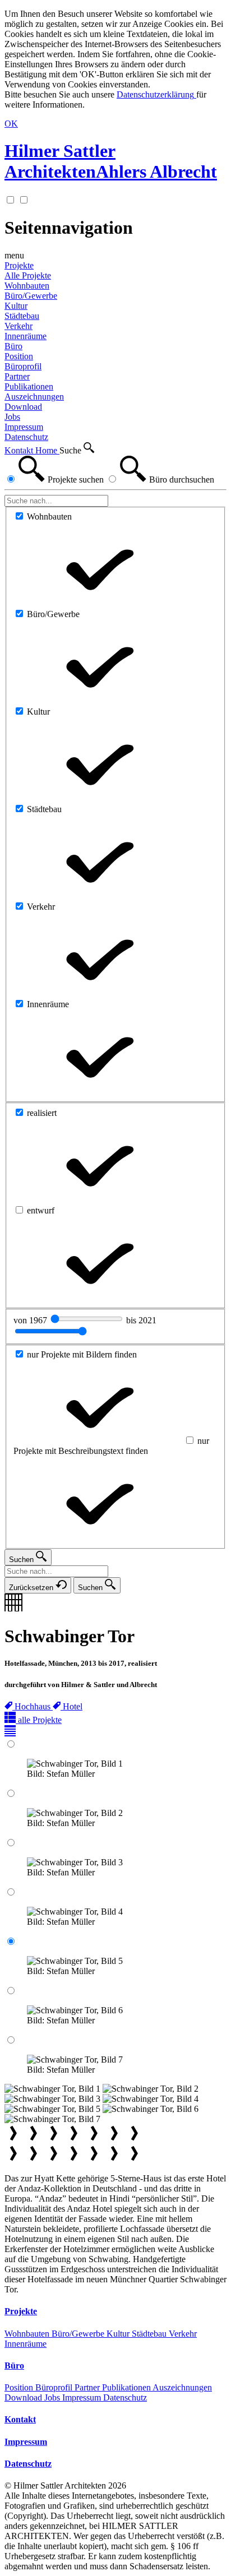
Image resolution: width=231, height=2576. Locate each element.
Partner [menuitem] (17, 376)
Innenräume (26, 2344)
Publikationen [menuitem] (29, 386)
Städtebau (150, 2334)
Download (24, 2397)
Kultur (119, 2334)
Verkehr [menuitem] (19, 326)
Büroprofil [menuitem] (23, 366)
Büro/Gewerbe (79, 2334)
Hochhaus (34, 1706)
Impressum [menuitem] (24, 427)
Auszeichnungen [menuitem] (34, 397)
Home (47, 450)
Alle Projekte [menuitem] (28, 275)
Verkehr (183, 2334)
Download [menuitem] (23, 407)
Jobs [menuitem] (12, 417)
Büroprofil (55, 2387)
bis (141, 1320)
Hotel (73, 1706)
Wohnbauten (28, 2334)
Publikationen (127, 2387)
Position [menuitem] (19, 356)
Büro (13, 346)
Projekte (19, 265)
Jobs (53, 2397)
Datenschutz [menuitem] (26, 437)
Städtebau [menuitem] (22, 316)
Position (20, 2387)
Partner (88, 2387)
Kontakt (20, 450)
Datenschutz (125, 2397)
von (31, 1320)
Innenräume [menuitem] (26, 336)
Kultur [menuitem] (16, 306)
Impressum (83, 2397)
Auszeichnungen (182, 2387)
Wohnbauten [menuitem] (27, 286)
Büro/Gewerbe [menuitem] (31, 296)
